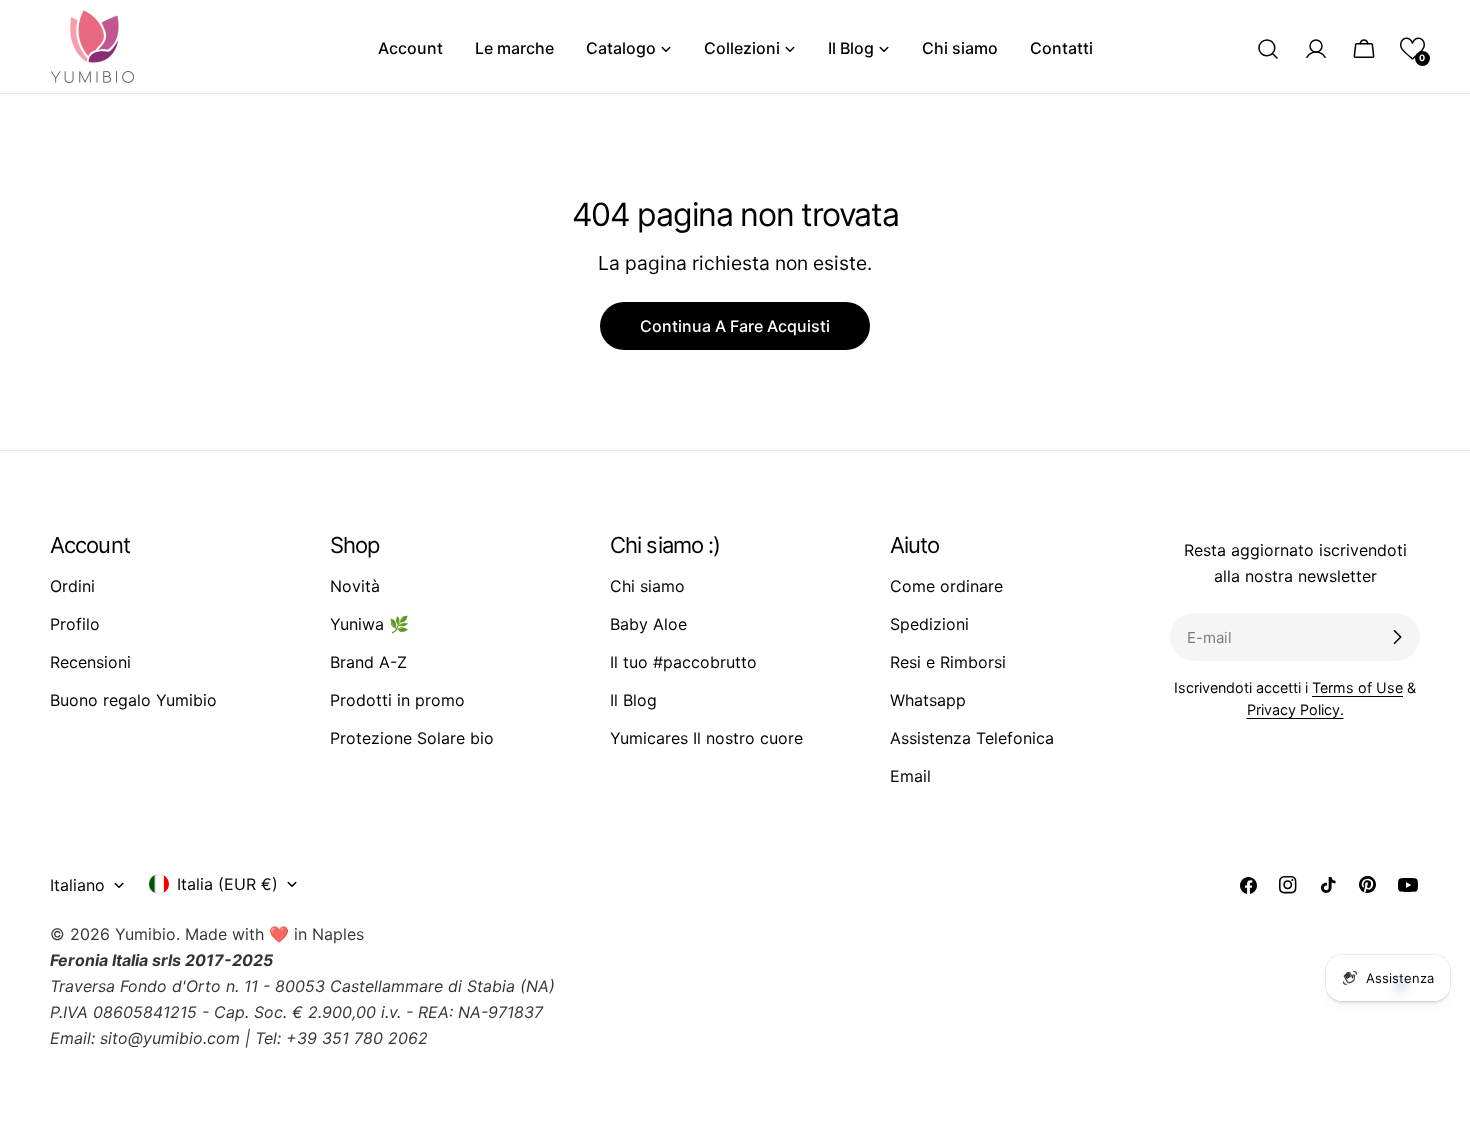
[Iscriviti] (1397, 637)
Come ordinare (946, 586)
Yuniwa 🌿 (369, 624)
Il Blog (633, 700)
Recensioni (90, 662)
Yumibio (145, 934)
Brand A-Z (368, 662)
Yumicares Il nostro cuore (706, 738)
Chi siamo (647, 586)
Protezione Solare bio (412, 738)
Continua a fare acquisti (735, 326)
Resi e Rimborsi (948, 662)
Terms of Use (1357, 687)
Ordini (72, 586)
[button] (1412, 48)
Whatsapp (928, 700)
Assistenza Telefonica (972, 738)
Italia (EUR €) (227, 884)
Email (910, 776)
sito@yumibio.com (170, 1038)
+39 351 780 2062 (357, 1038)
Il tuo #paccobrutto (683, 662)
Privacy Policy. (1295, 709)
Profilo (75, 624)
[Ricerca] (1268, 49)
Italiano (77, 885)
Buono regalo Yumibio (133, 700)
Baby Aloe (648, 624)
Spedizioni (929, 624)
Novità (355, 586)
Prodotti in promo (397, 700)
